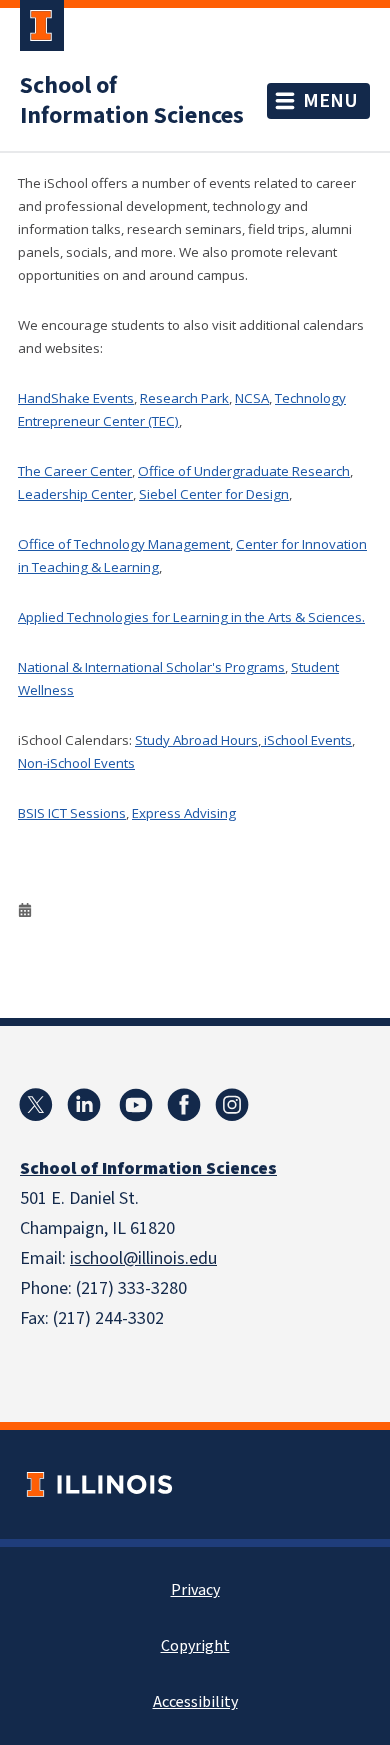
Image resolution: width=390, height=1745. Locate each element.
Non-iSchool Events (76, 763)
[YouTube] (136, 1105)
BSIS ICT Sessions (72, 813)
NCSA (252, 398)
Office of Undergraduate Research (244, 471)
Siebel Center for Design (214, 494)
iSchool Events (306, 740)
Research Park (184, 398)
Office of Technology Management (124, 544)
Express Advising (184, 813)
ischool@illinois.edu (143, 1258)
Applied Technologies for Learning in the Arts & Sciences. (191, 617)
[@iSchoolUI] (36, 1105)
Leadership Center (75, 494)
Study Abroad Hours (196, 740)
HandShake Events (76, 398)
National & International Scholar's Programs (151, 667)
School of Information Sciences (132, 101)
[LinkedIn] (84, 1105)
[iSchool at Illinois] (184, 1105)
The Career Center (75, 471)
